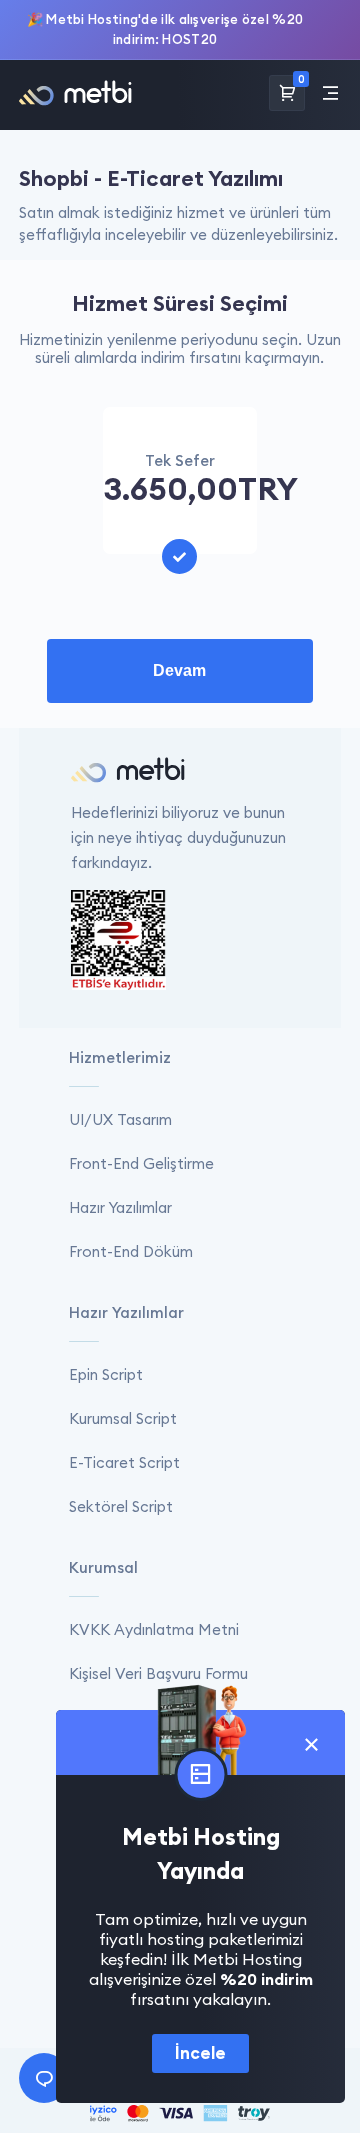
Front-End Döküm (131, 1251)
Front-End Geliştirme (141, 1163)
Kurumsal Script (123, 1418)
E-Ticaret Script (124, 1462)
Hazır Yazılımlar (120, 1207)
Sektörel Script (121, 1506)
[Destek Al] (44, 2078)
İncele (200, 2053)
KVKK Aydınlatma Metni (154, 1629)
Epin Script (106, 1374)
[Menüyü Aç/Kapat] (330, 94)
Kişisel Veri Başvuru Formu (158, 1673)
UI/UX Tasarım (120, 1119)
